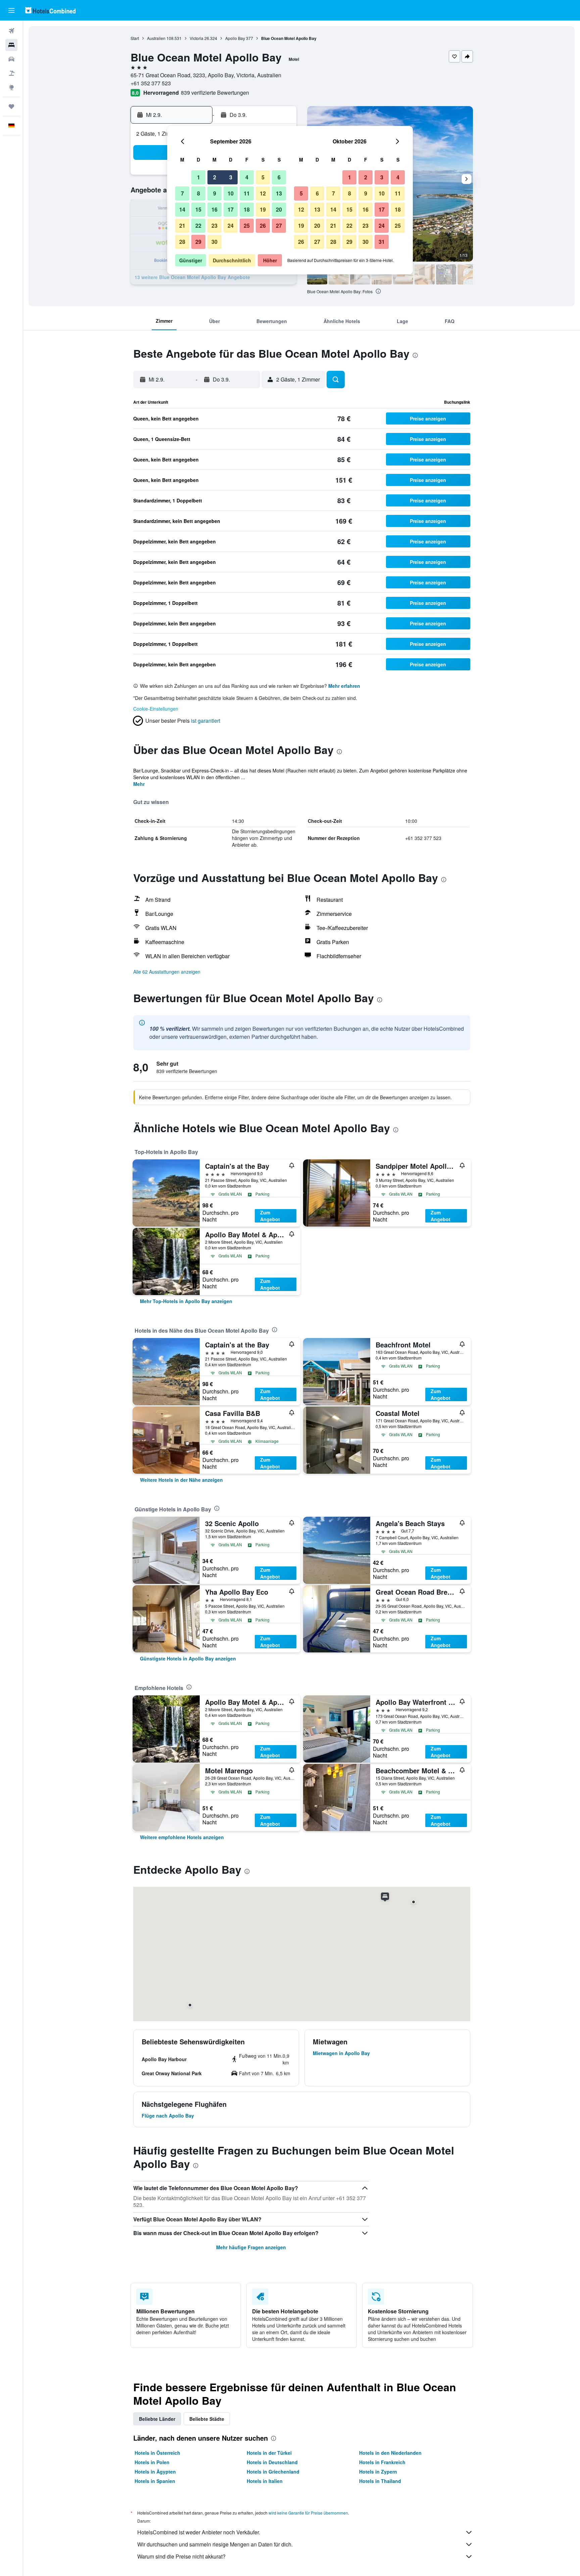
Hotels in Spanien (155, 2481)
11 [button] (247, 193)
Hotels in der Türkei (269, 2453)
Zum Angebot (270, 1216)
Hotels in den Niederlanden (390, 2453)
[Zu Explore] (11, 87)
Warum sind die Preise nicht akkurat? (181, 2556)
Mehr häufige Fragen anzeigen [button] (251, 2247)
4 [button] (247, 177)
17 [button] (231, 209)
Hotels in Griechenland (273, 2472)
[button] (11, 10)
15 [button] (198, 209)
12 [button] (263, 193)
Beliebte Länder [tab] (157, 2419)
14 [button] (182, 209)
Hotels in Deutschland (272, 2462)
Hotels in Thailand (380, 2481)
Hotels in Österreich (157, 2453)
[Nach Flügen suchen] (11, 31)
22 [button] (198, 226)
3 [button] (231, 177)
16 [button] (214, 209)
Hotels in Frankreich (382, 2462)
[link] (186, 1301)
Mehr (139, 784)
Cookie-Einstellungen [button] (156, 709)
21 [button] (182, 226)
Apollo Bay (235, 38)
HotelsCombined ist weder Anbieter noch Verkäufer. (199, 2532)
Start (135, 38)
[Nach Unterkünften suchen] (11, 45)
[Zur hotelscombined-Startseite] (50, 10)
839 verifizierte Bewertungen (215, 93)
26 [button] (263, 226)
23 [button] (214, 226)
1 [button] (199, 177)
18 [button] (247, 209)
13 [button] (279, 193)
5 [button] (263, 177)
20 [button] (279, 209)
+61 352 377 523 (151, 83)
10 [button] (231, 193)
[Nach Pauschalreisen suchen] (11, 73)
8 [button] (199, 193)
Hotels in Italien (265, 2481)
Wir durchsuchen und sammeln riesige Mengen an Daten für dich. (215, 2544)
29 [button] (198, 242)
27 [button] (279, 226)
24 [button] (231, 226)
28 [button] (182, 242)
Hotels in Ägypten (155, 2472)
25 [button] (247, 226)
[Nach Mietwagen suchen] (11, 59)
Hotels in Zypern (378, 2472)
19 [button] (263, 209)
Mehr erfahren (344, 686)
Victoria (197, 38)
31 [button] (382, 242)
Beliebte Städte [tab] (207, 2419)
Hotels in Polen (152, 2462)
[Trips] (11, 106)
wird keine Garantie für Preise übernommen (308, 2513)
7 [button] (182, 193)
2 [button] (215, 177)
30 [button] (214, 242)
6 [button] (279, 177)
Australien (156, 38)
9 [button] (215, 193)
